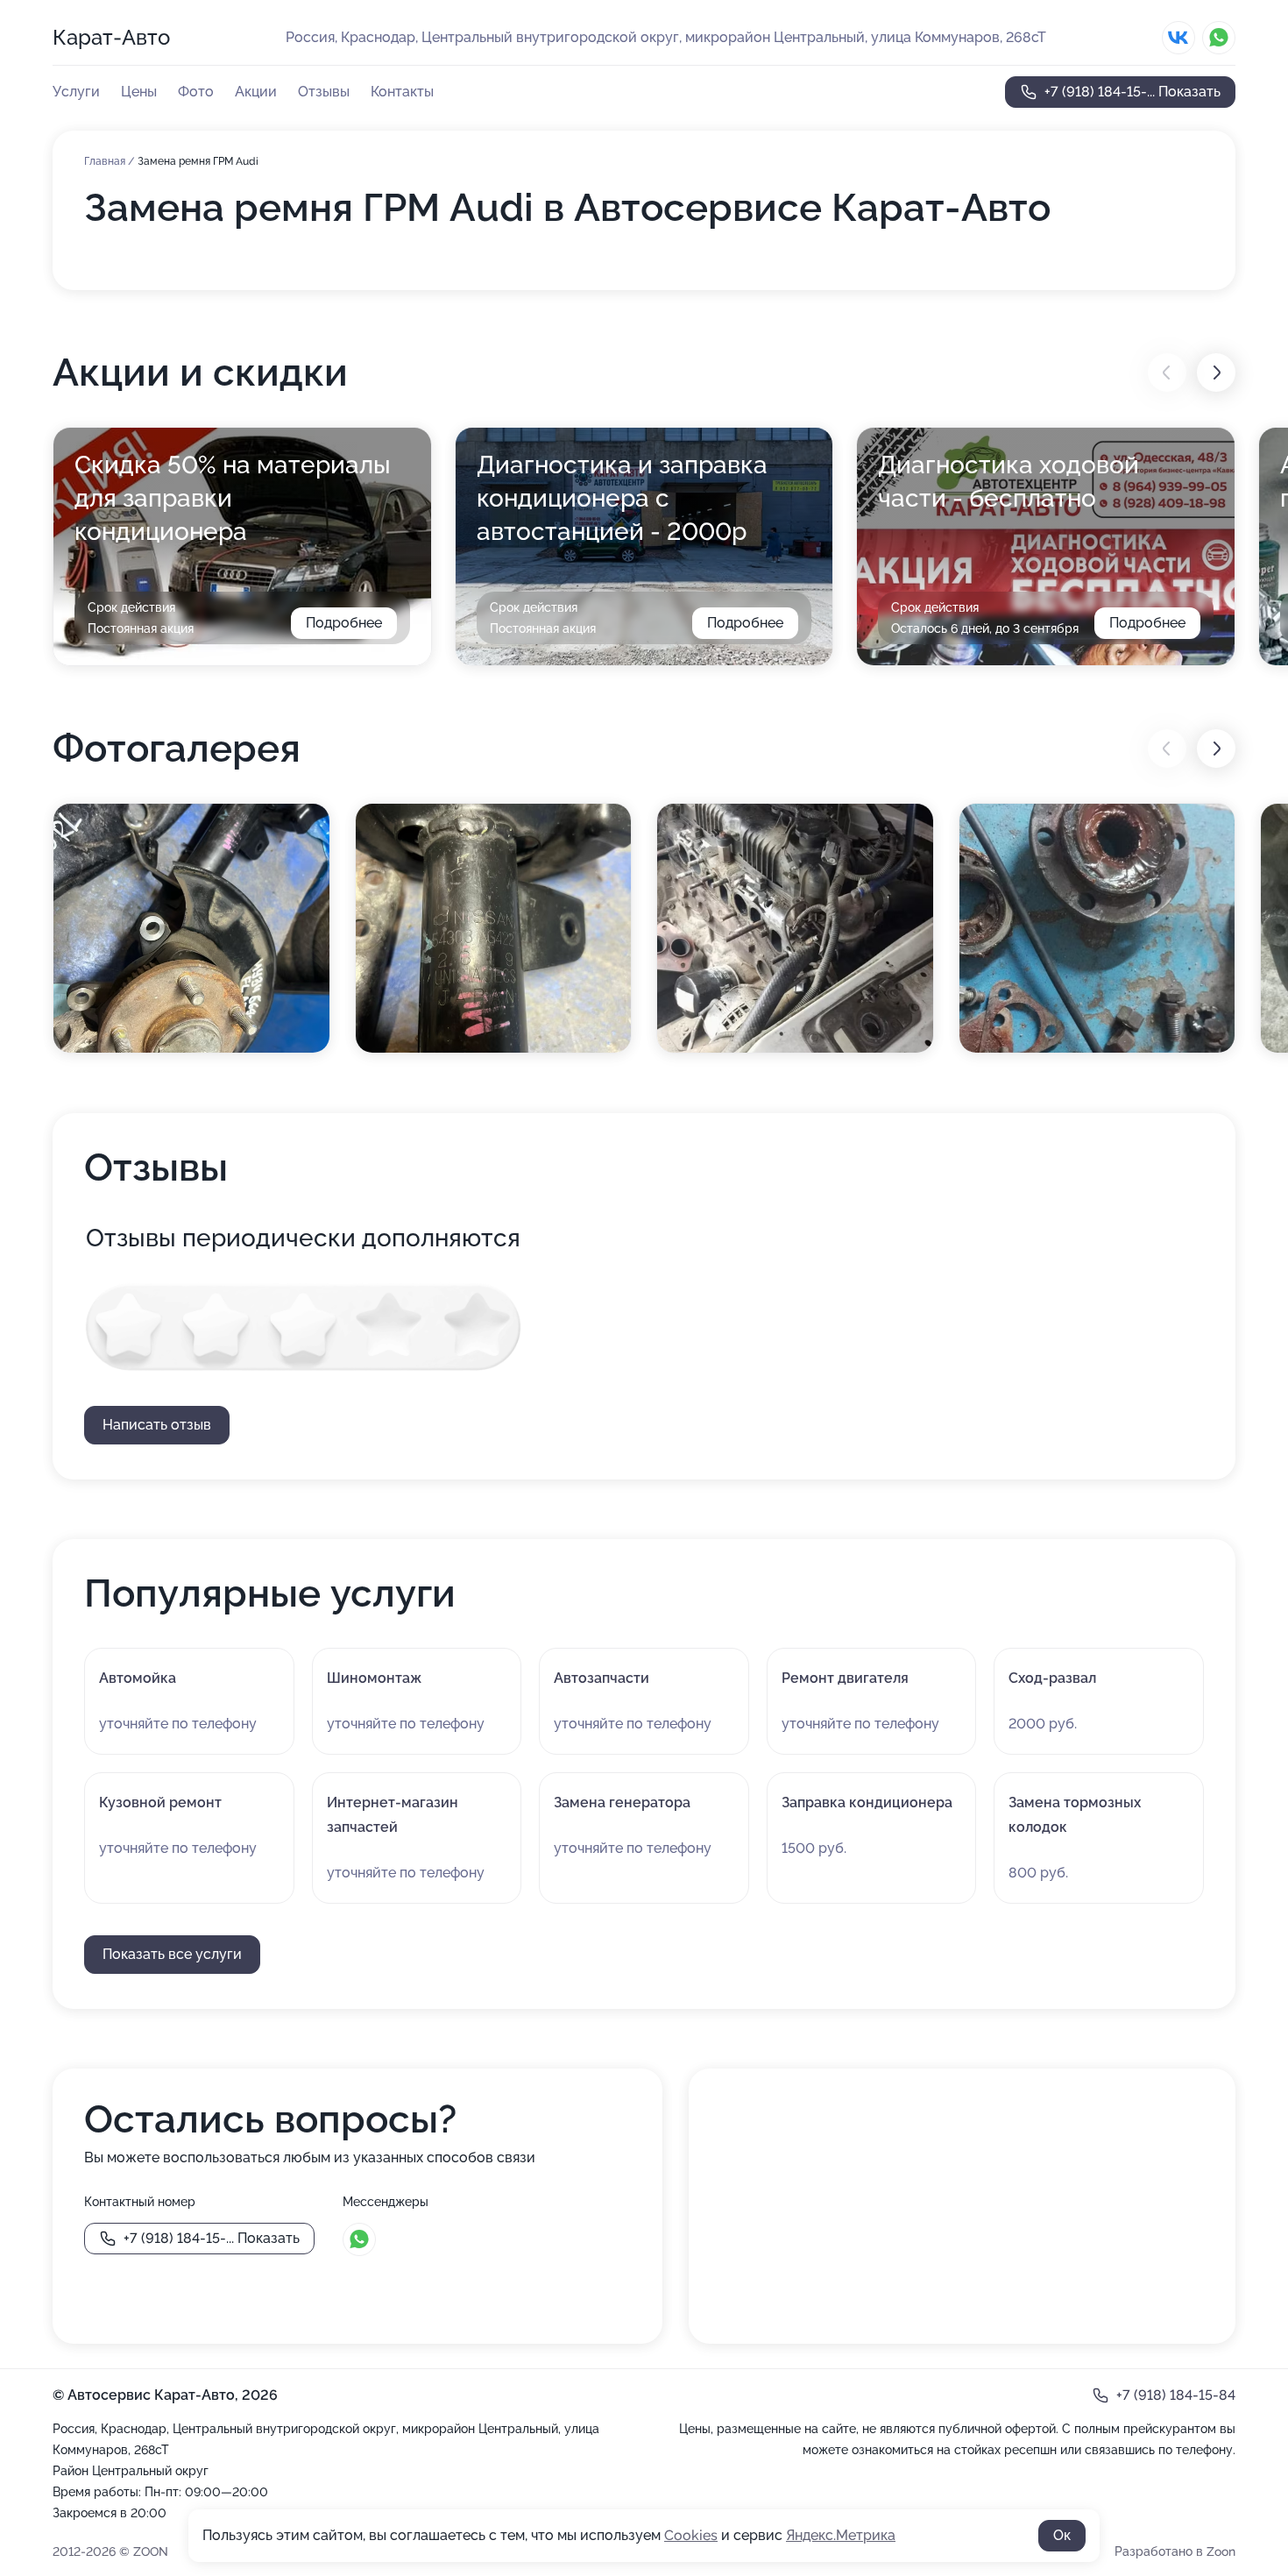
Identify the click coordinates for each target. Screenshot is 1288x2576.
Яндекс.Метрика (841, 2535)
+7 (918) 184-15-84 (1176, 2395)
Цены (139, 92)
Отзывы (324, 92)
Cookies (691, 2535)
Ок (1062, 2535)
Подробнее (344, 623)
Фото (196, 92)
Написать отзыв (157, 1425)
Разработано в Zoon (1175, 2551)
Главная (106, 161)
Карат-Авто (111, 37)
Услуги (76, 92)
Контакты (402, 92)
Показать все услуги (172, 1954)
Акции (256, 92)
